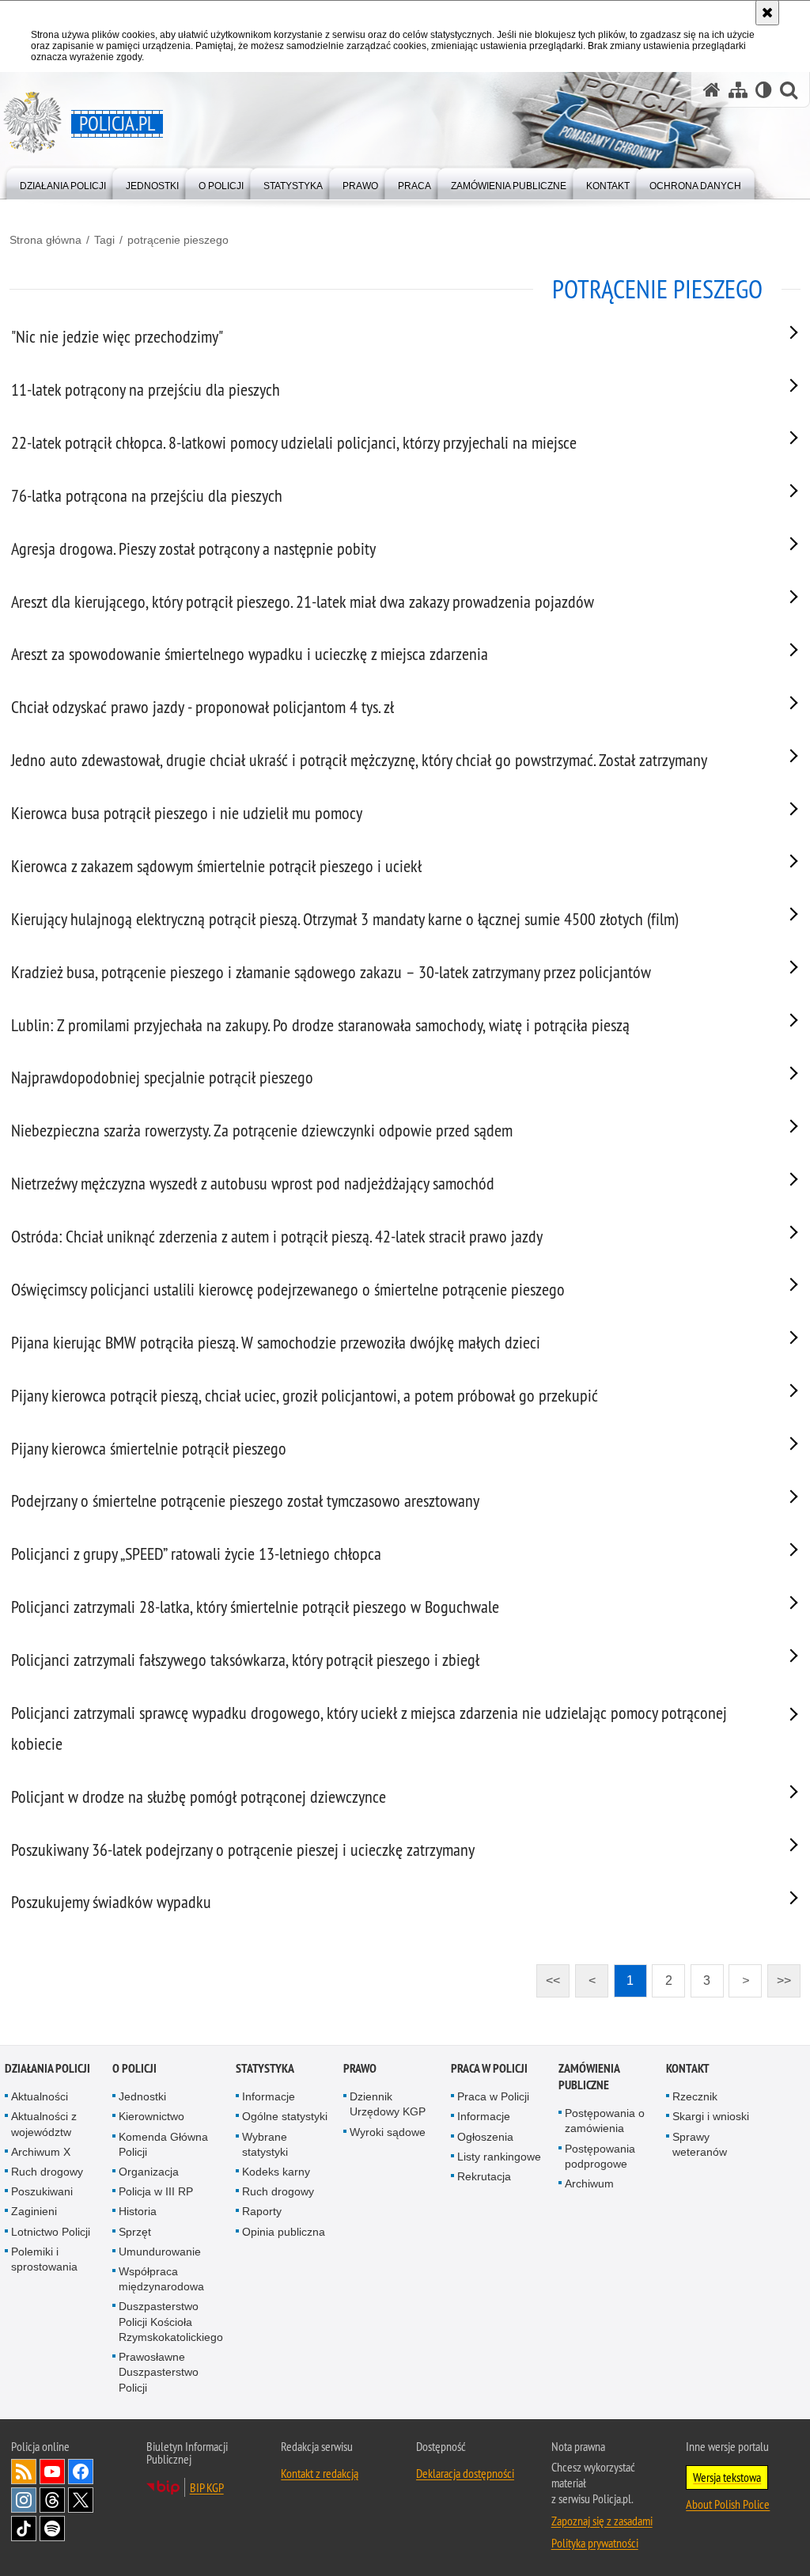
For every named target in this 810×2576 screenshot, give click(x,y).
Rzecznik (695, 2096)
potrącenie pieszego (178, 240)
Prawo (360, 2068)
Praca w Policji (489, 2068)
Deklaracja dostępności (465, 2473)
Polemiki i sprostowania (44, 2259)
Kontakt (688, 2068)
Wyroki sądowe (388, 2132)
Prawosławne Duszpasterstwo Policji (159, 2372)
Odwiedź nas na (52, 2472)
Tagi (104, 240)
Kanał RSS (24, 2472)
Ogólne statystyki (285, 2116)
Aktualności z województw (44, 2124)
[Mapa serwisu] (738, 90)
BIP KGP (207, 2487)
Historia (138, 2211)
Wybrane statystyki (265, 2144)
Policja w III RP (156, 2191)
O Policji (134, 2068)
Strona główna (45, 240)
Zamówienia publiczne (589, 2077)
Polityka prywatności (595, 2543)
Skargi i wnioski (711, 2116)
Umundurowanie (160, 2252)
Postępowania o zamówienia (605, 2121)
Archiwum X (41, 2152)
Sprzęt (135, 2232)
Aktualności (40, 2096)
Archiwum (589, 2183)
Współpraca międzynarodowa (161, 2279)
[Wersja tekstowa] (764, 90)
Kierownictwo (151, 2116)
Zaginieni (34, 2211)
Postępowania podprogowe (600, 2156)
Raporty (262, 2211)
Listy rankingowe (499, 2157)
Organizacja (149, 2172)
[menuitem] (63, 182)
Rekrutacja (484, 2176)
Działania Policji (47, 2068)
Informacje (269, 2096)
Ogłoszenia (485, 2137)
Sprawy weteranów (700, 2144)
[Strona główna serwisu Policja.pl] (712, 90)
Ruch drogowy (47, 2172)
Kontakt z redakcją (320, 2473)
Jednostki (142, 2096)
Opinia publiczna (284, 2232)
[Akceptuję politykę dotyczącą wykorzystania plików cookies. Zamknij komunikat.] (767, 13)
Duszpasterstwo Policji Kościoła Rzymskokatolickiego (171, 2321)
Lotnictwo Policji (51, 2232)
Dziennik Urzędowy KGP (388, 2104)
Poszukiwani (42, 2191)
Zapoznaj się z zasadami (602, 2521)
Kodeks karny (276, 2172)
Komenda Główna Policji (163, 2144)
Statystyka (265, 2068)
